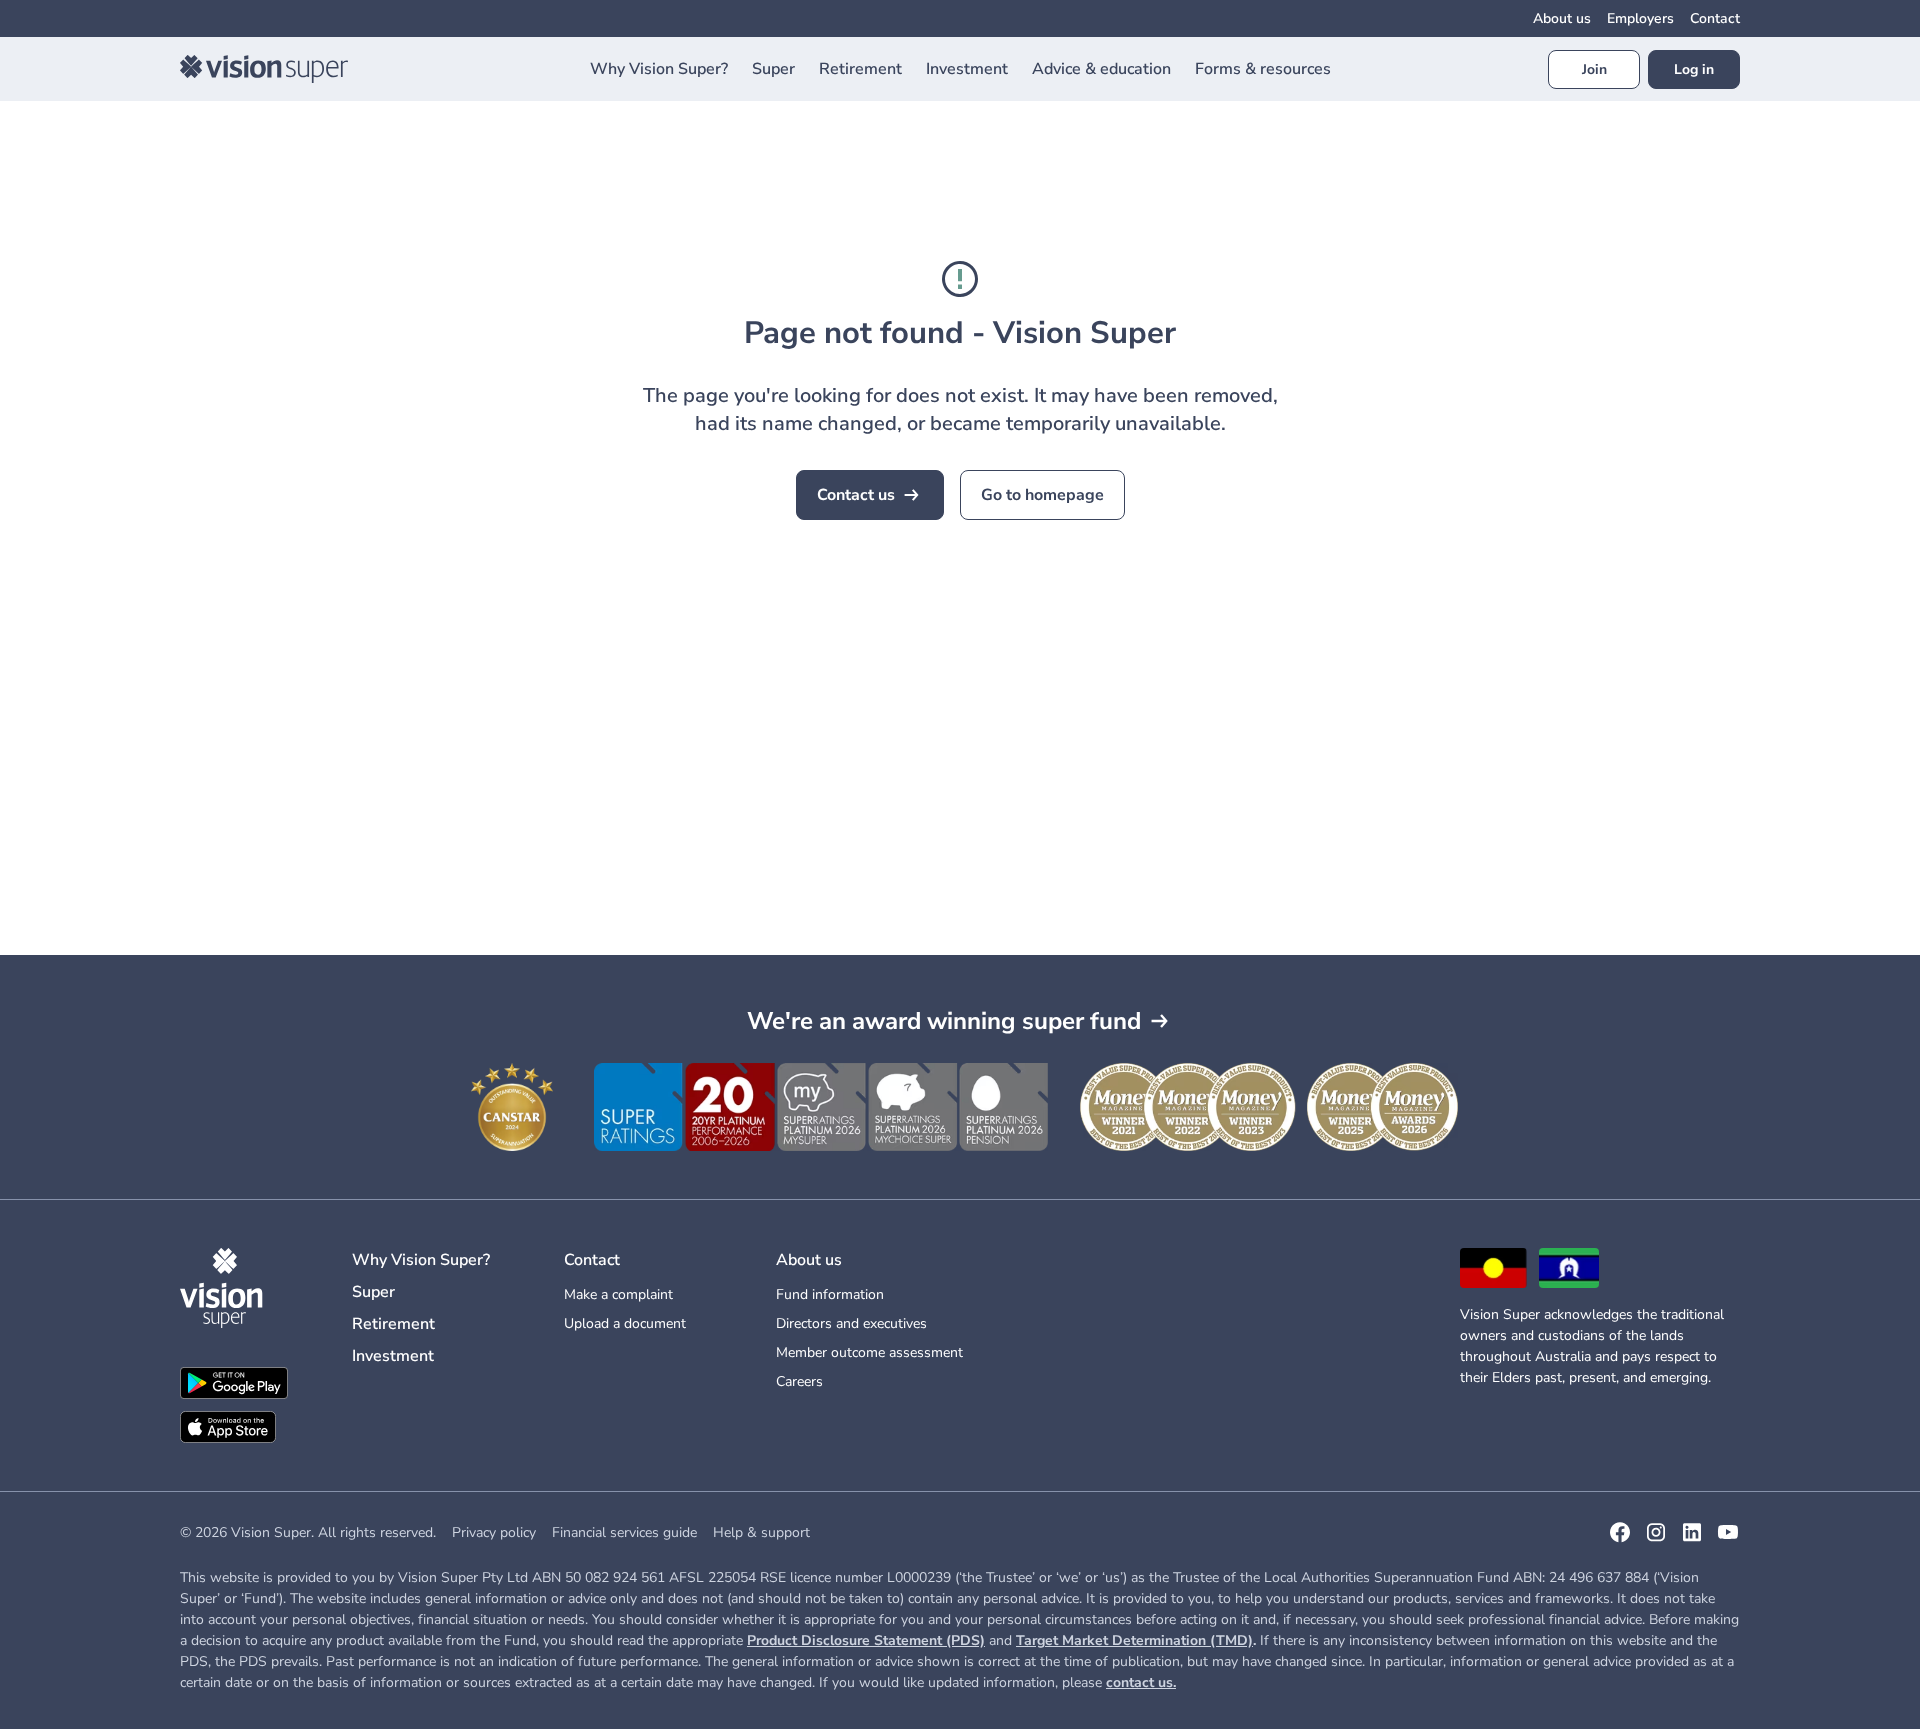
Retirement (393, 1324)
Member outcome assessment (869, 1352)
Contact (1715, 18)
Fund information (830, 1294)
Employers (1640, 18)
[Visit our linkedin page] (1692, 1539)
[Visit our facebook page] (1620, 1539)
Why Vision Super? (421, 1260)
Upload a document (625, 1323)
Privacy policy (494, 1532)
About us (1562, 18)
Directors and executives (851, 1323)
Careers (799, 1381)
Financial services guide (624, 1532)
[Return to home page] (264, 69)
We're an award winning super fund (944, 1021)
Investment (393, 1356)
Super (373, 1292)
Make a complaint (618, 1294)
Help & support (761, 1532)
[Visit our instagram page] (1656, 1539)
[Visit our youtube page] (1728, 1539)
